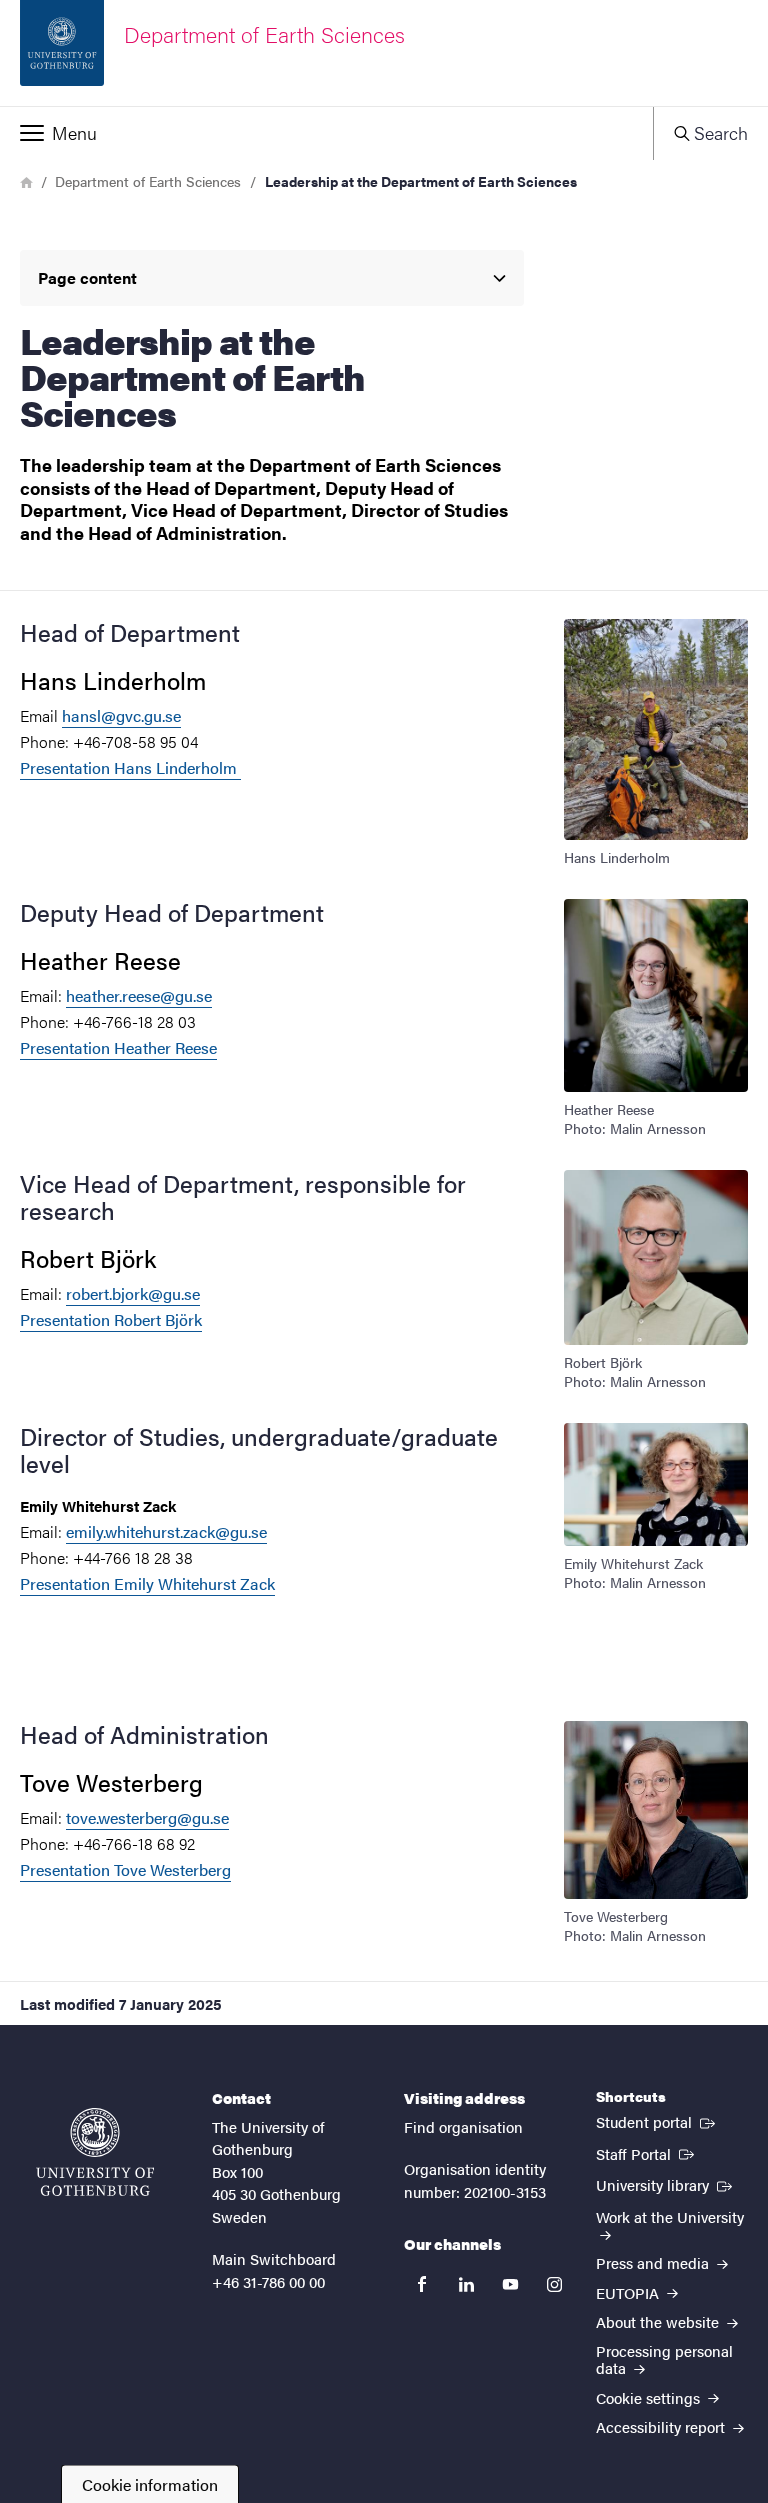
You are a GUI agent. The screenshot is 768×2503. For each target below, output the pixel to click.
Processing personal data (664, 2359)
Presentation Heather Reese (118, 1047)
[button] (326, 133)
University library (666, 2184)
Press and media (654, 2262)
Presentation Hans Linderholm (130, 767)
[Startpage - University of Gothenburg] (95, 2152)
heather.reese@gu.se (139, 995)
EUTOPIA (629, 2292)
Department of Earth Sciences (148, 181)
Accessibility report (662, 2426)
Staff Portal (647, 2153)
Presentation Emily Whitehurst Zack (147, 1583)
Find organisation (463, 2126)
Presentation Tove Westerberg (125, 1869)
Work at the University (670, 2216)
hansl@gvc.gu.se (121, 715)
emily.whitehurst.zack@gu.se (166, 1531)
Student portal (657, 2121)
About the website (659, 2321)
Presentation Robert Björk (111, 1319)
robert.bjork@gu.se (133, 1293)
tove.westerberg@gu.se (147, 1817)
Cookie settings (650, 2397)
